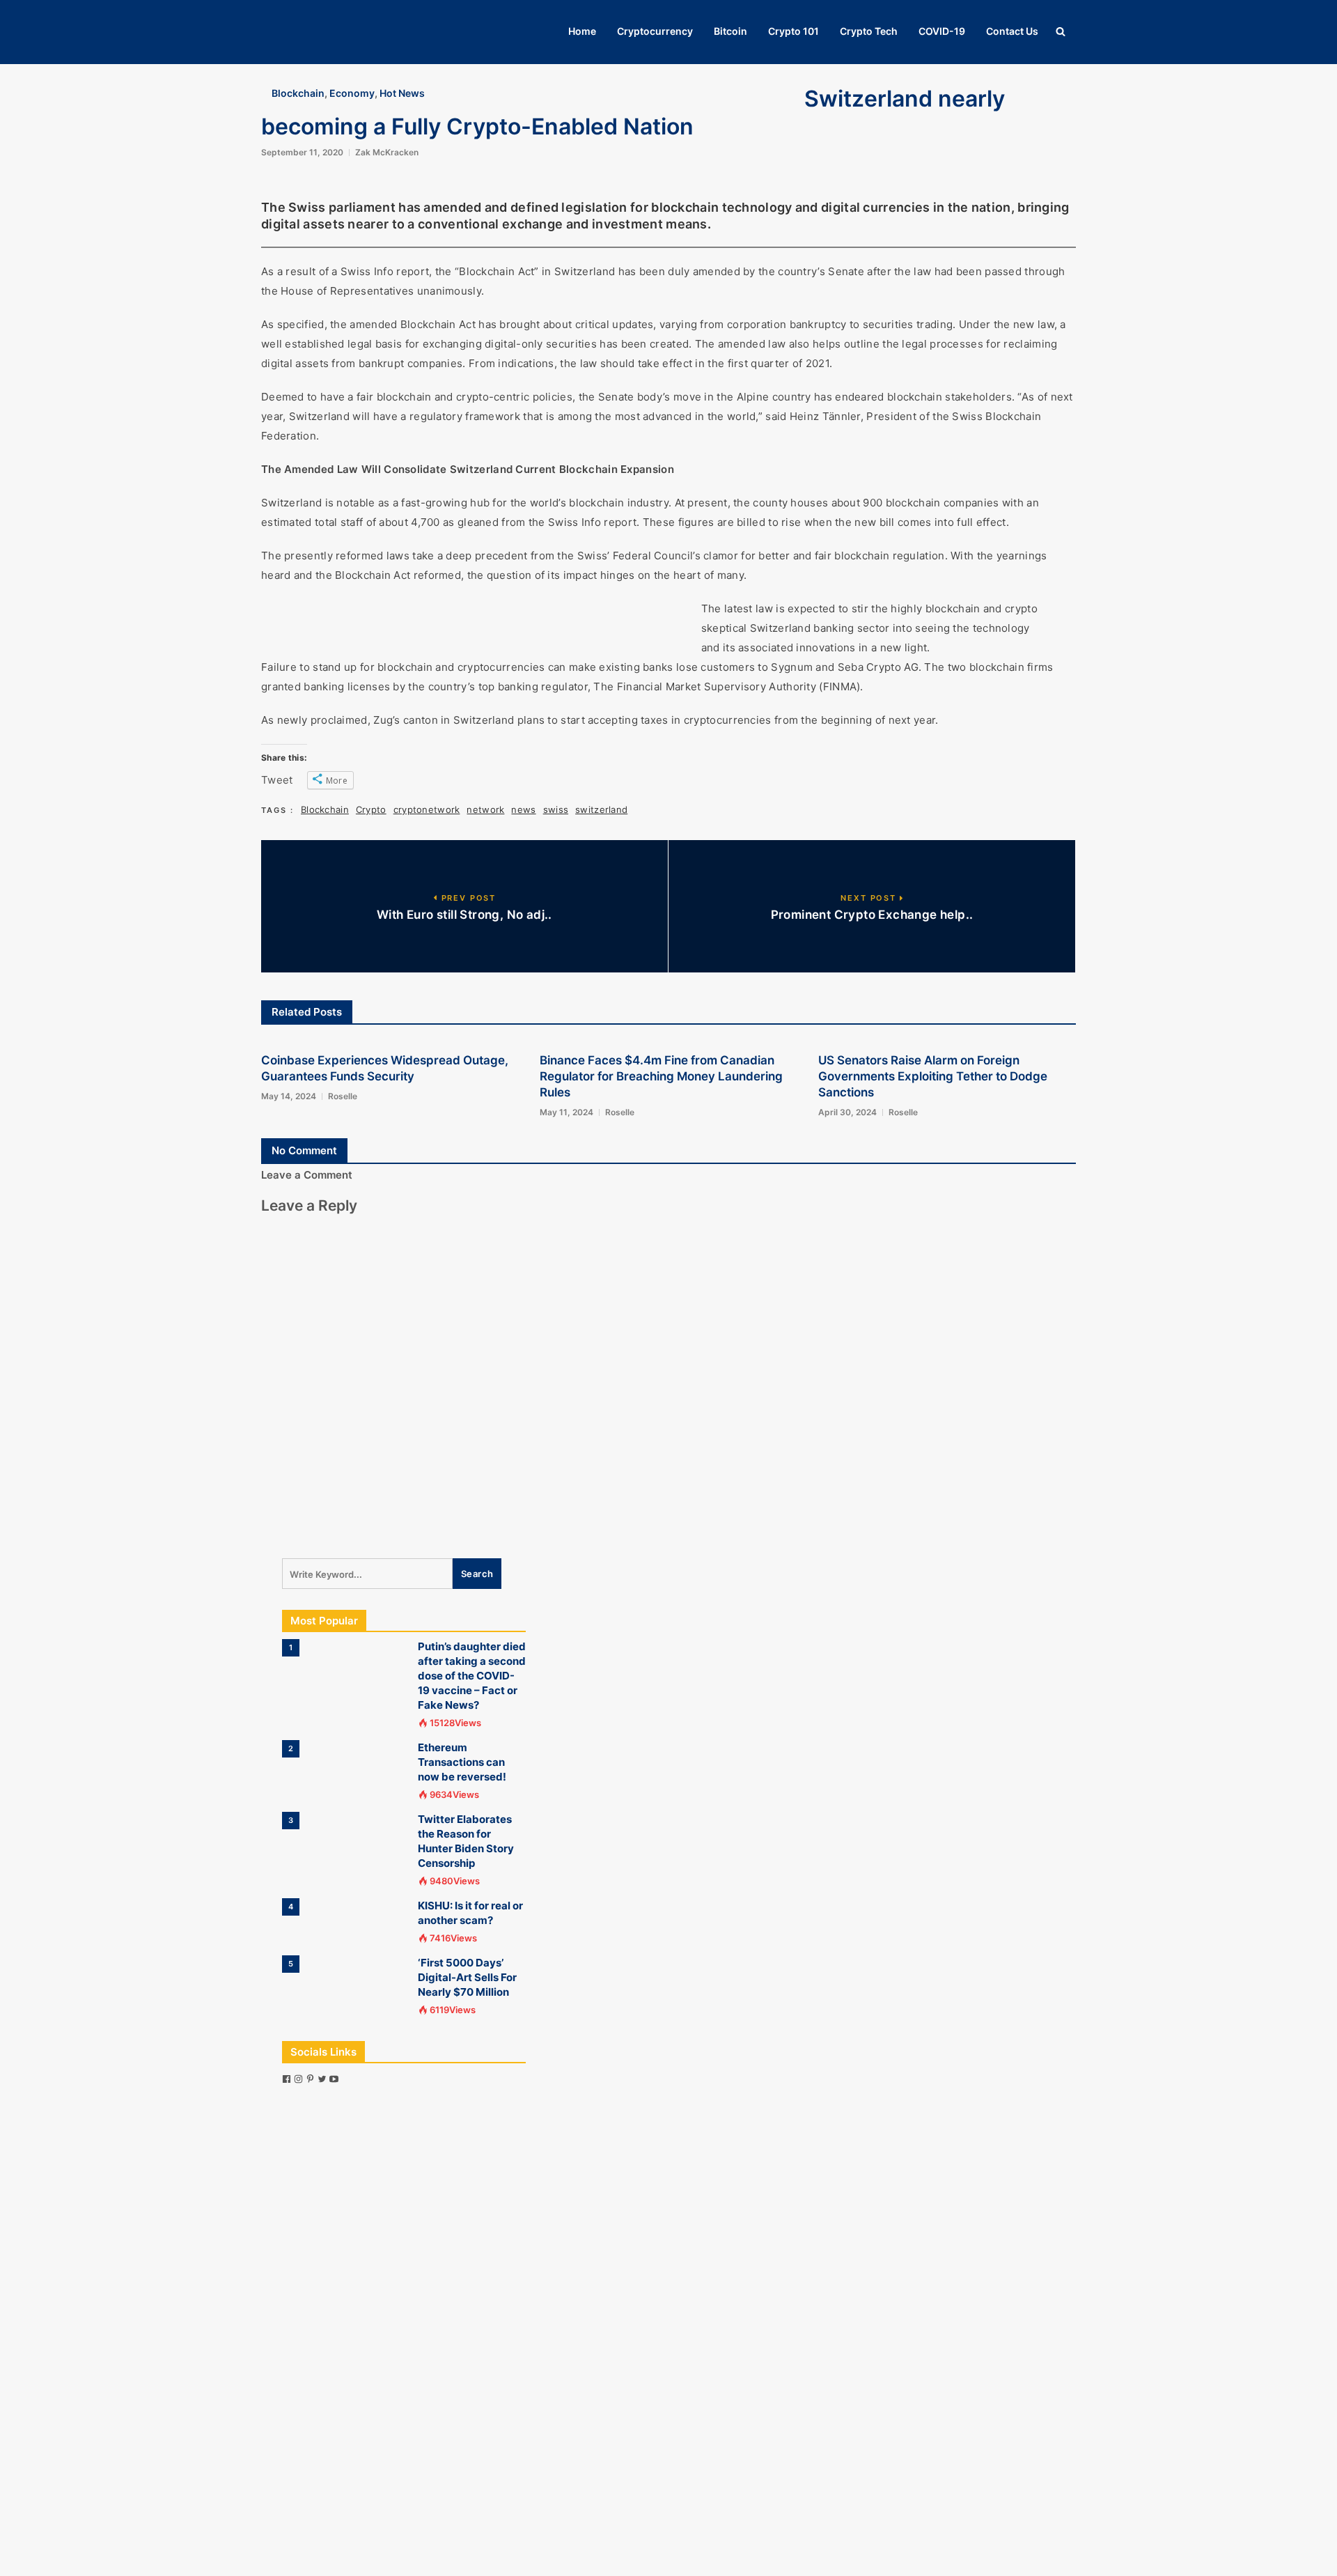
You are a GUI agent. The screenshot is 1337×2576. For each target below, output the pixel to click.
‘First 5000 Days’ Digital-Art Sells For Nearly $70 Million (467, 1977)
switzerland (601, 809)
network (485, 809)
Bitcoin (730, 31)
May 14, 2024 (289, 1096)
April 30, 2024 (847, 1112)
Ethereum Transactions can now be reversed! (462, 1762)
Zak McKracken (387, 152)
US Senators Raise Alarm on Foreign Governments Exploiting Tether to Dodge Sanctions (933, 1076)
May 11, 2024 (566, 1112)
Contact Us (1012, 31)
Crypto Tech (869, 31)
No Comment (304, 1150)
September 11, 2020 (302, 152)
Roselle (343, 1096)
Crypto (371, 809)
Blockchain (298, 93)
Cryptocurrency (655, 31)
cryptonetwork (427, 809)
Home (582, 31)
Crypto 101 (793, 31)
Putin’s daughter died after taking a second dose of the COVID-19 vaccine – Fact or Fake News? (472, 1676)
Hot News (402, 93)
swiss (556, 809)
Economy (352, 93)
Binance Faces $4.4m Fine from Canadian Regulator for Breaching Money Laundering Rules (661, 1076)
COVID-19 (942, 31)
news (523, 809)
